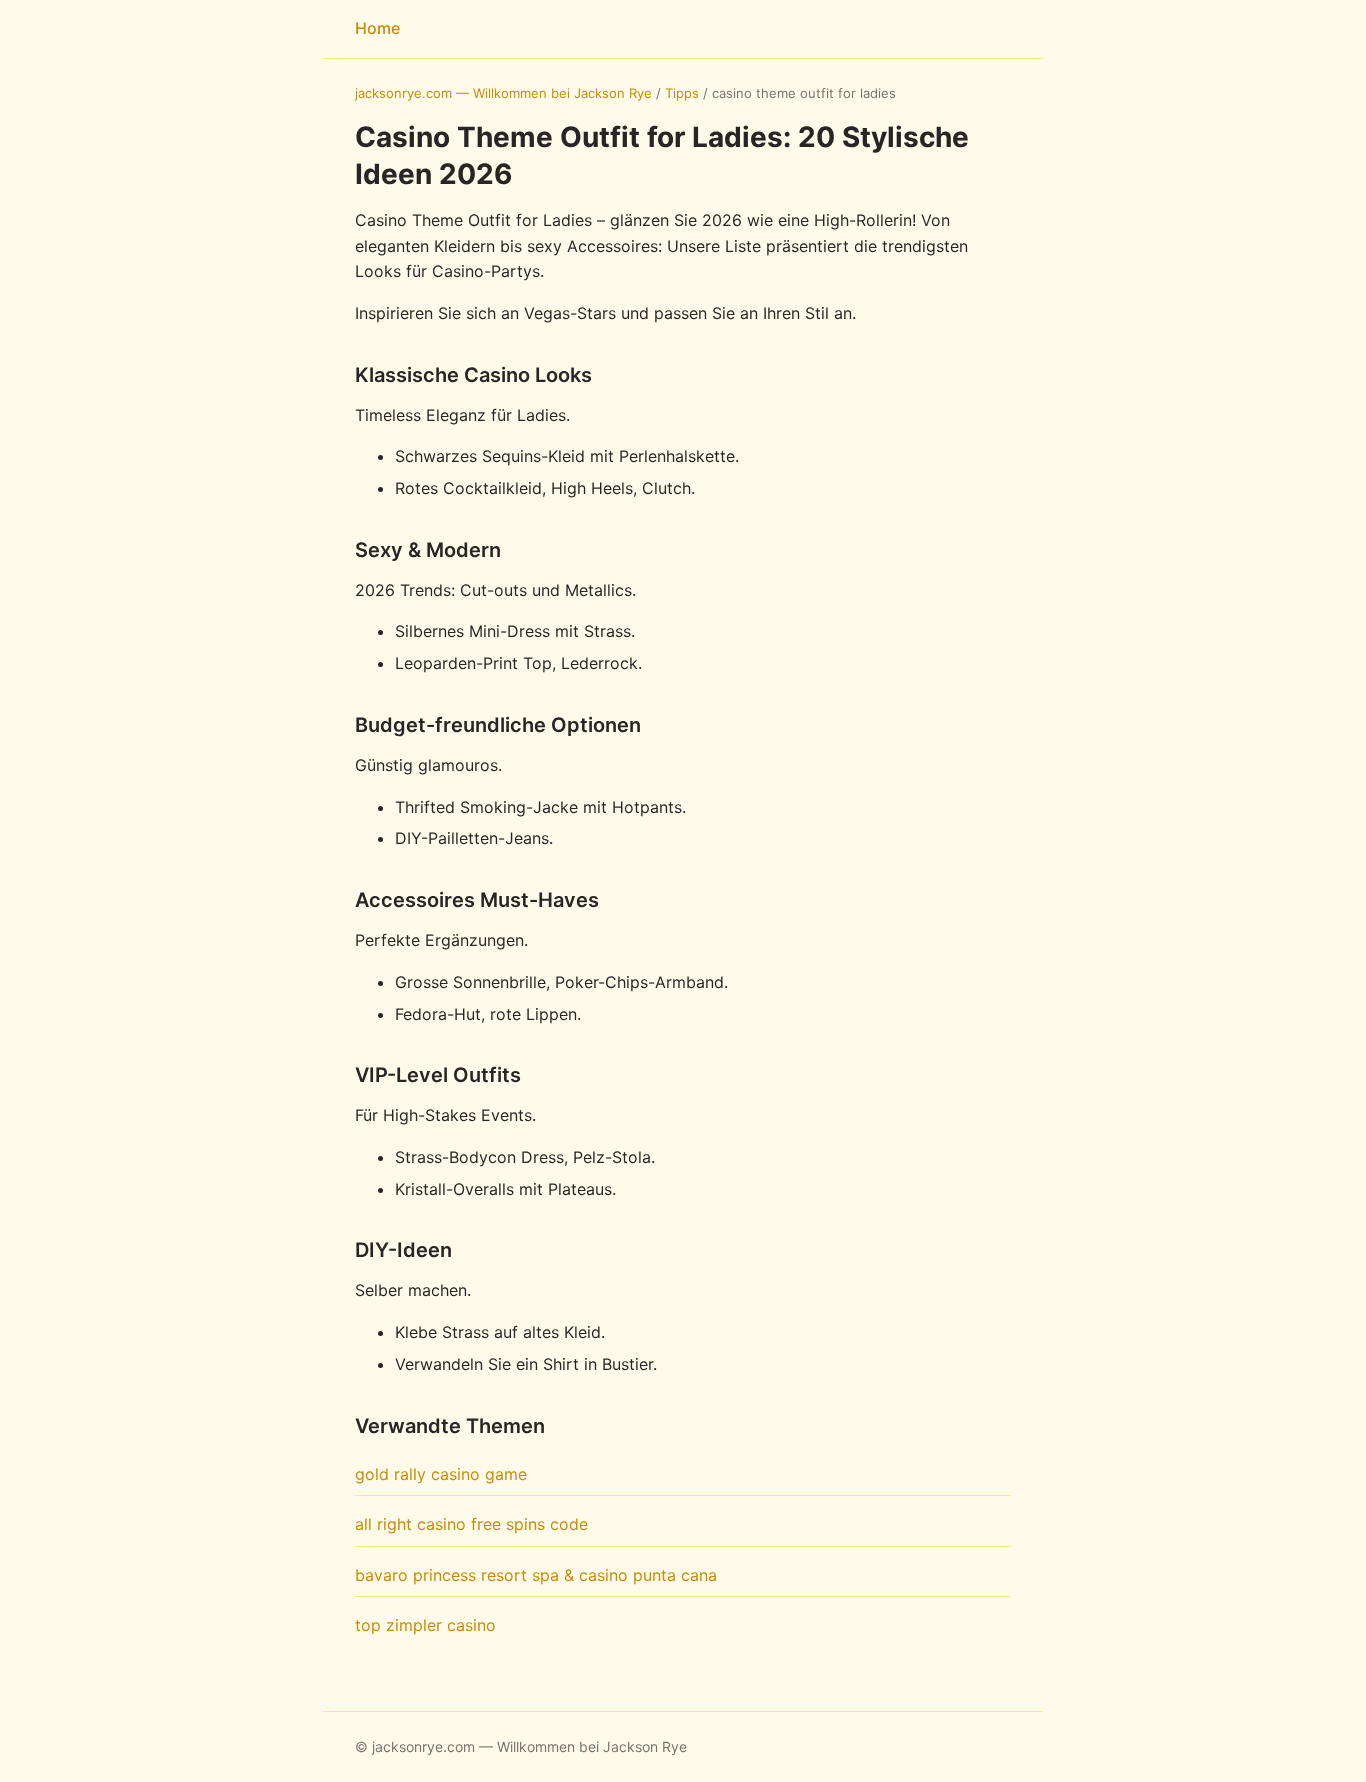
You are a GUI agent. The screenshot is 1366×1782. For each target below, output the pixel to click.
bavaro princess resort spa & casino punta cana (536, 1575)
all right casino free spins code (471, 1524)
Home (377, 28)
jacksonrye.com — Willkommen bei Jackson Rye (503, 93)
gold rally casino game (441, 1474)
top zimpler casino (425, 1625)
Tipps (682, 93)
